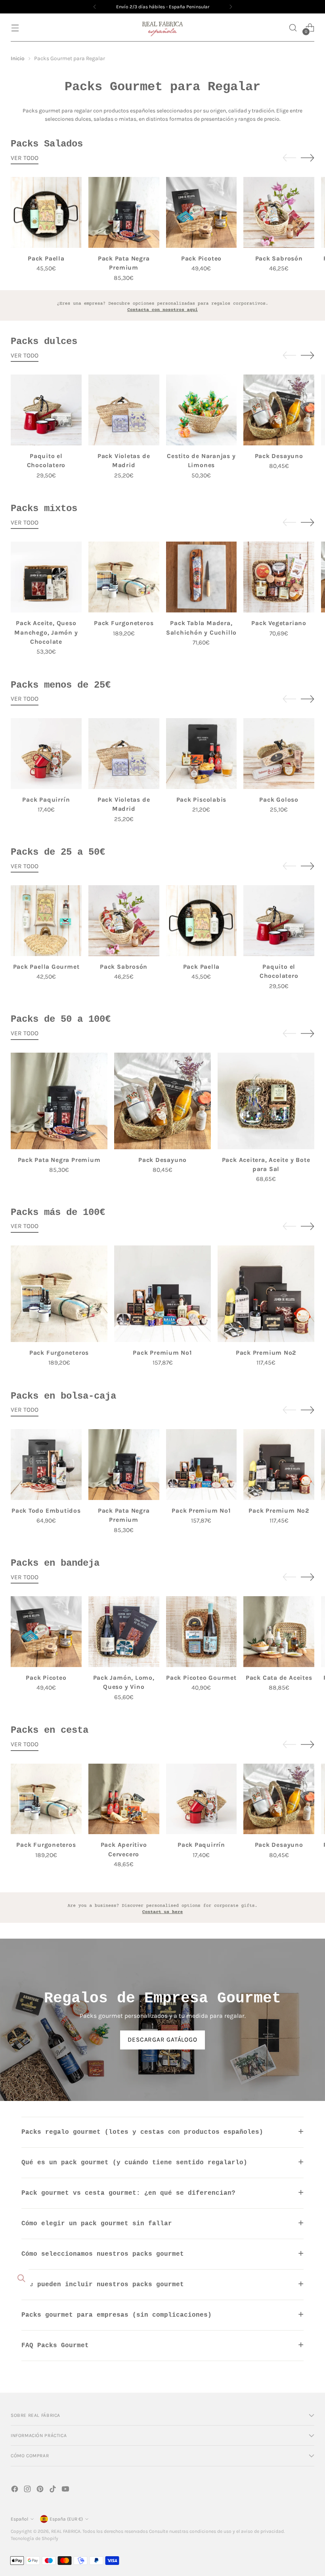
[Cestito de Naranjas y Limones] (202, 410)
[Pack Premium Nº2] (266, 1294)
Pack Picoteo (201, 259)
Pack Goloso (279, 800)
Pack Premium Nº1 (162, 1353)
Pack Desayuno (279, 456)
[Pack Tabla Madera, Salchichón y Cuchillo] (202, 577)
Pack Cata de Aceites (279, 1678)
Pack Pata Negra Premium (59, 1160)
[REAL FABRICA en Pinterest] (41, 2490)
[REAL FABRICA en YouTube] (66, 2490)
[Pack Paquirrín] (46, 754)
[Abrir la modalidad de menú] (15, 28)
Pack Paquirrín (46, 800)
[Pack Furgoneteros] (124, 577)
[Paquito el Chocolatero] (46, 410)
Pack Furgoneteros (124, 623)
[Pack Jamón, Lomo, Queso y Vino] (124, 1632)
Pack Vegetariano (279, 623)
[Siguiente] (231, 7)
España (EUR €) (66, 2519)
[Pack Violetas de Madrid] (124, 410)
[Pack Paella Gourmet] (46, 921)
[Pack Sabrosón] (279, 212)
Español (19, 2519)
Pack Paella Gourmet (46, 967)
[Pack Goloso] (279, 754)
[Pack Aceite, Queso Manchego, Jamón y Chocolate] (46, 577)
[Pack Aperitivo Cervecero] (124, 1799)
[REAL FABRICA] (162, 28)
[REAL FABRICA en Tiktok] (54, 2490)
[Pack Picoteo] (202, 212)
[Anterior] (95, 7)
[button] (293, 28)
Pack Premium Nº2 (266, 1353)
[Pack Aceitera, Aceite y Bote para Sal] (266, 1101)
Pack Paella (46, 259)
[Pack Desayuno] (279, 410)
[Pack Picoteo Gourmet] (202, 1632)
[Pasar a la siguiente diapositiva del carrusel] (308, 158)
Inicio (18, 58)
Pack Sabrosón (279, 259)
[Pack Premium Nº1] (162, 1294)
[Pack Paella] (46, 212)
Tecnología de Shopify (34, 2538)
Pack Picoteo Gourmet (201, 1678)
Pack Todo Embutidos (46, 1511)
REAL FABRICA (66, 2531)
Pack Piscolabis (202, 800)
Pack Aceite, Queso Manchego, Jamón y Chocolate (46, 632)
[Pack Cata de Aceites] (279, 1632)
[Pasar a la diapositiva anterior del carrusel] (289, 158)
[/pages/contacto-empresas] (162, 306)
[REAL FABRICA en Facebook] (15, 2490)
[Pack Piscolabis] (202, 754)
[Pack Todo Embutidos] (46, 1465)
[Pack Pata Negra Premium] (124, 212)
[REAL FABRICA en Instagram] (28, 2490)
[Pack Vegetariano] (279, 577)
